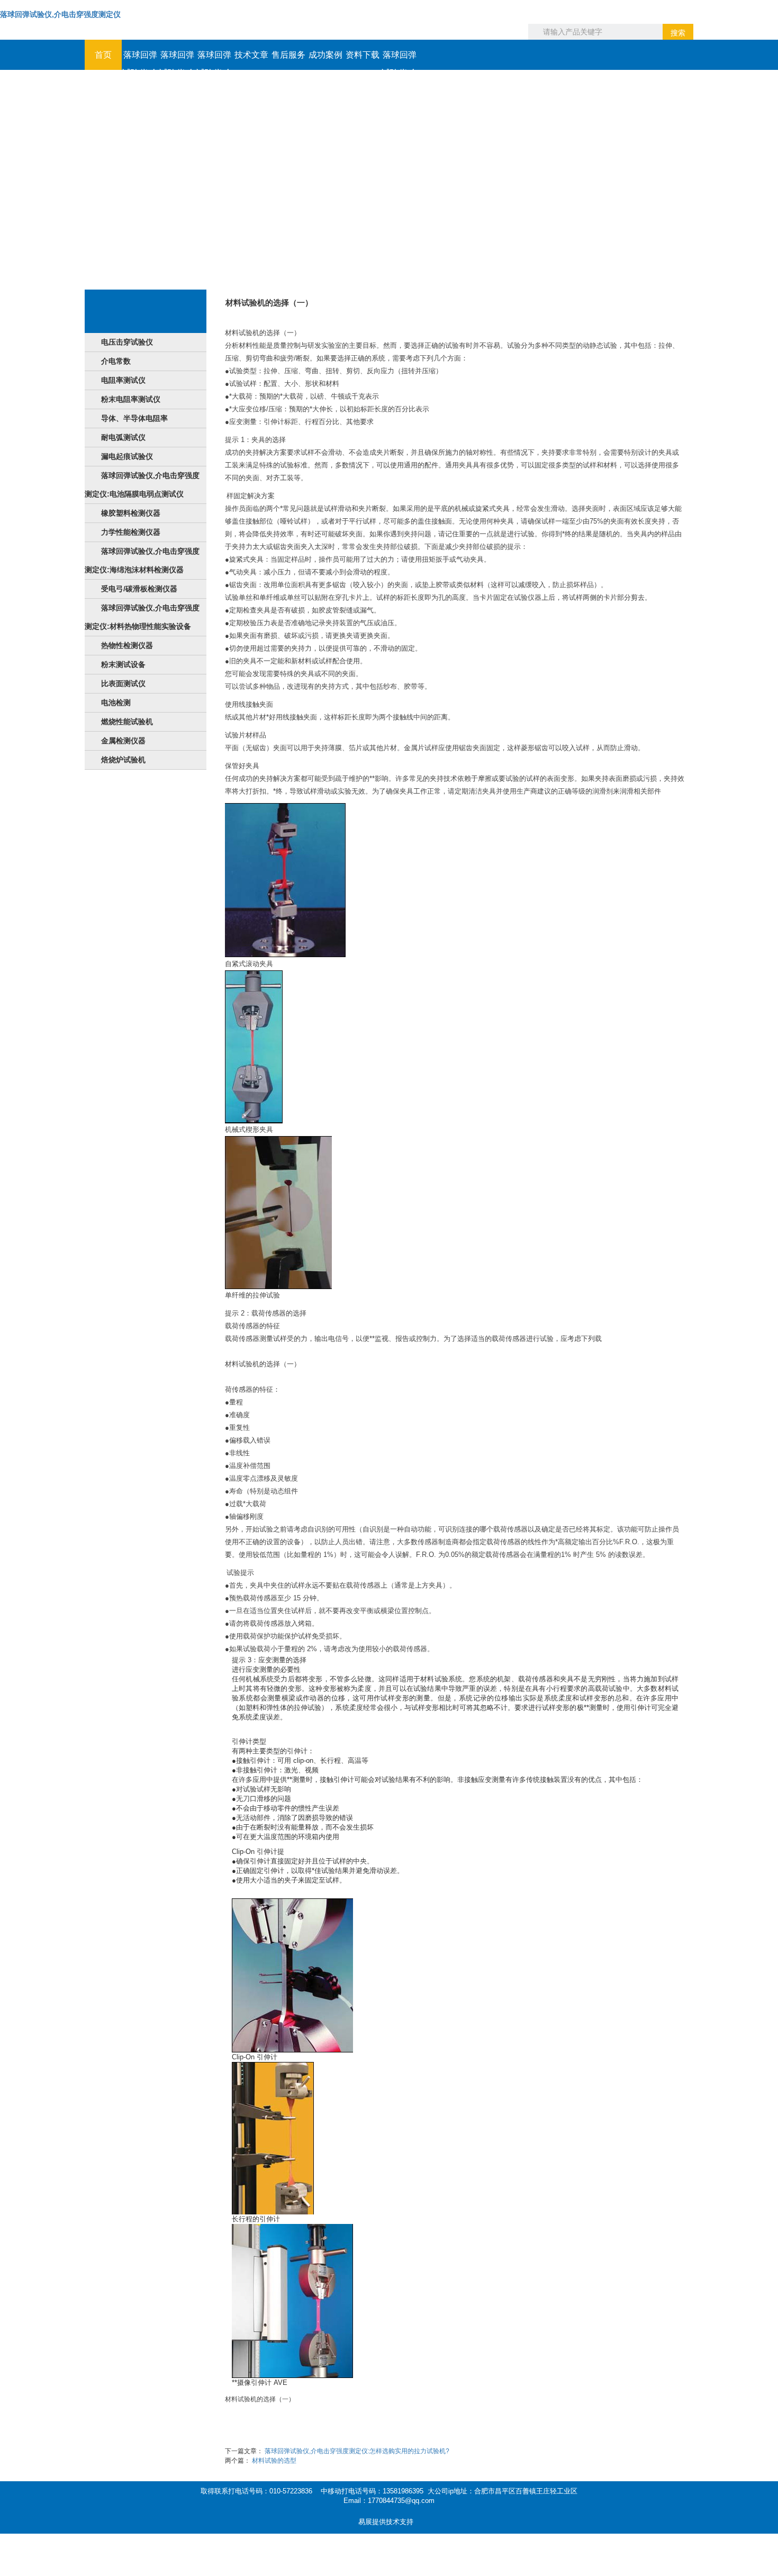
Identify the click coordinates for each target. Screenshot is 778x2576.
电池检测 (116, 702)
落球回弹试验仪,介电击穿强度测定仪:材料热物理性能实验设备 (142, 617)
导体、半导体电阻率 (134, 418)
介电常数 (116, 361)
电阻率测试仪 (123, 380)
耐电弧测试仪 (123, 437)
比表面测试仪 (123, 683)
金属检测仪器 (123, 741)
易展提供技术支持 (386, 2522)
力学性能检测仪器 (131, 532)
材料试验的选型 (274, 2461)
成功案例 (325, 55)
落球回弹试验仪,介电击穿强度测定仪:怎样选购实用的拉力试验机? (357, 2451)
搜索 (678, 33)
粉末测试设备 (123, 664)
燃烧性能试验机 (127, 722)
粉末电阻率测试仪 (131, 399)
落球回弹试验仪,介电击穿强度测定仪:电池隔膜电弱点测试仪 (142, 485)
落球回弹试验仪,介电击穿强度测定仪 (60, 14)
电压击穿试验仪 (127, 342)
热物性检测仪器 (127, 645)
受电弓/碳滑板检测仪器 (139, 589)
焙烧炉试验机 (123, 760)
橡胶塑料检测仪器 (131, 513)
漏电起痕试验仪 (127, 456)
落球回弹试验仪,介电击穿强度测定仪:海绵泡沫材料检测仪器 (142, 560)
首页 (103, 55)
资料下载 (363, 55)
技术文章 (251, 55)
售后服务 (288, 55)
